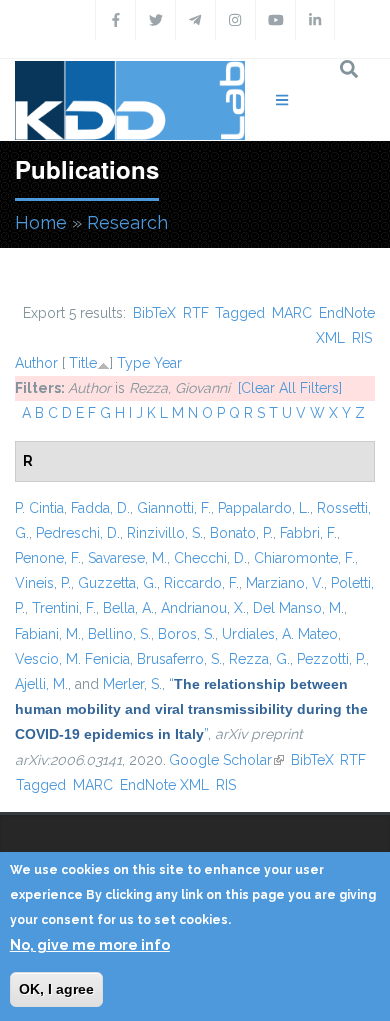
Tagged (240, 313)
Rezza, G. (259, 659)
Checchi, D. (210, 558)
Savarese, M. (127, 558)
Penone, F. (48, 558)
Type (133, 363)
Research (127, 222)
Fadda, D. (100, 508)
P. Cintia (39, 508)
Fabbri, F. (308, 533)
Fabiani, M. (48, 634)
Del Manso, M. (298, 608)
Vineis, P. (43, 583)
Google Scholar (226, 760)
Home (41, 222)
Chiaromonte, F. (304, 558)
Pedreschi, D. (78, 533)
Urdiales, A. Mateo (280, 634)
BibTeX (154, 313)
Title (83, 363)
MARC (292, 313)
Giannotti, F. (174, 508)
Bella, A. (128, 608)
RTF (196, 313)
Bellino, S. (119, 634)
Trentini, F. (64, 608)
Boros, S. (186, 634)
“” (191, 709)
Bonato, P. (241, 533)
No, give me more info (90, 945)
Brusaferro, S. (179, 659)
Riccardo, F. (201, 583)
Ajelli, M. (41, 684)
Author (36, 363)
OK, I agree (56, 989)
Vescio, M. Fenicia (72, 659)
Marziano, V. (285, 583)
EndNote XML (164, 785)
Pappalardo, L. (264, 508)
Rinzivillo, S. (165, 533)
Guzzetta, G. (117, 583)
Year (168, 363)
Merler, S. (132, 684)
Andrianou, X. (203, 608)
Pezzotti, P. (331, 659)
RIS (362, 338)
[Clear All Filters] (290, 388)
